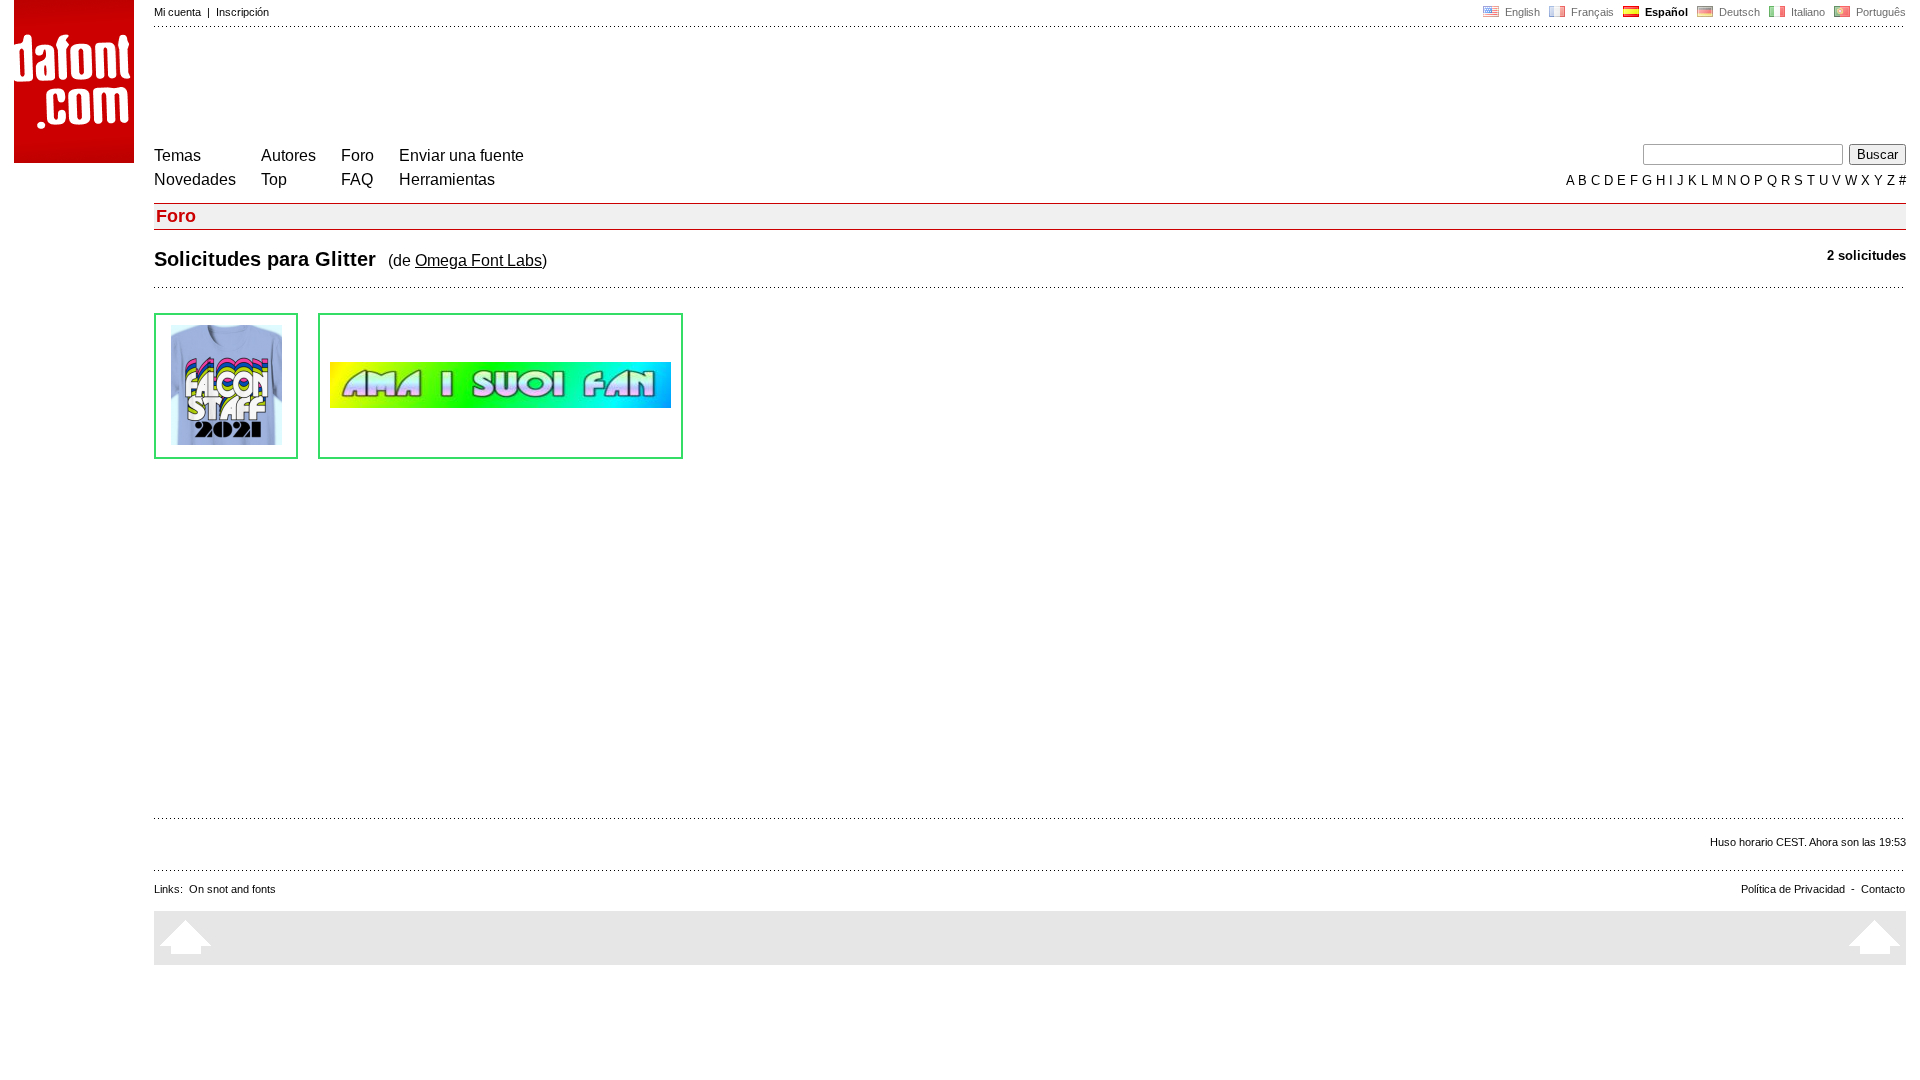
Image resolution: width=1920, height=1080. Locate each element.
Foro (357, 155)
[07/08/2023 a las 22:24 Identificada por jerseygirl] (226, 386)
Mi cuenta (177, 12)
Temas (177, 155)
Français (1591, 12)
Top (274, 179)
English (1521, 12)
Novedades (195, 179)
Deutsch (1738, 12)
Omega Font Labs (478, 260)
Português (1878, 12)
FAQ (357, 179)
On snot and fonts (232, 889)
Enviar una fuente (461, 155)
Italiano (1806, 12)
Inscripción (242, 12)
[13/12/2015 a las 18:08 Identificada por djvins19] (500, 386)
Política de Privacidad (1793, 889)
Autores (288, 155)
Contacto (1883, 889)
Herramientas (447, 179)
